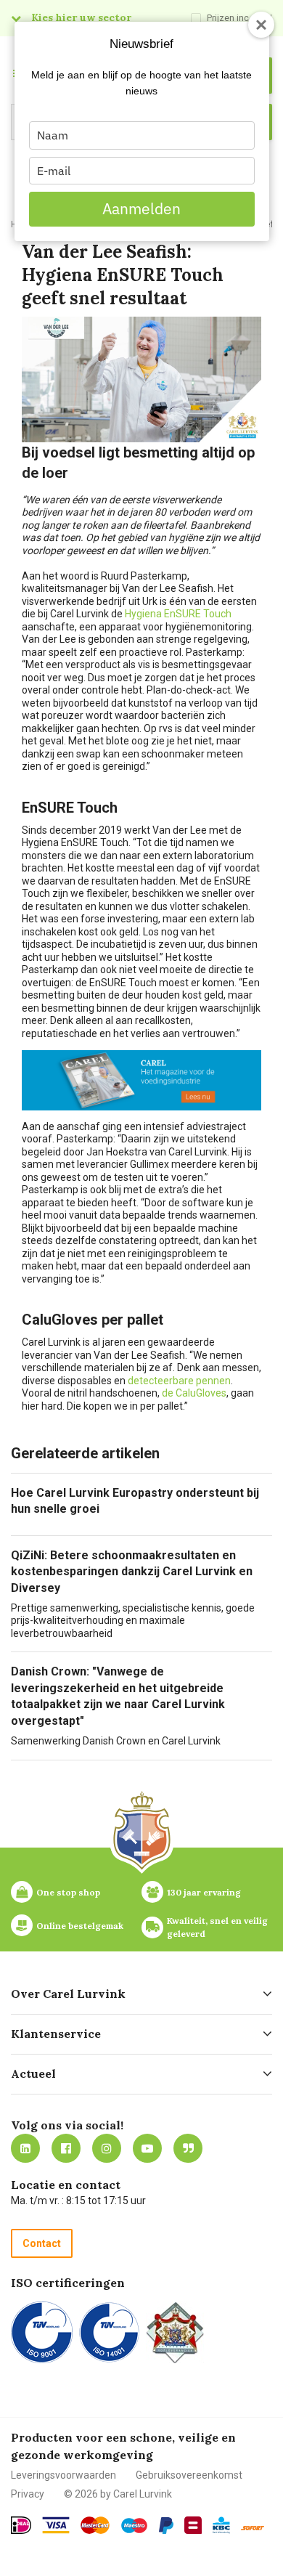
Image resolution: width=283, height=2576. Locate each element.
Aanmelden (141, 208)
